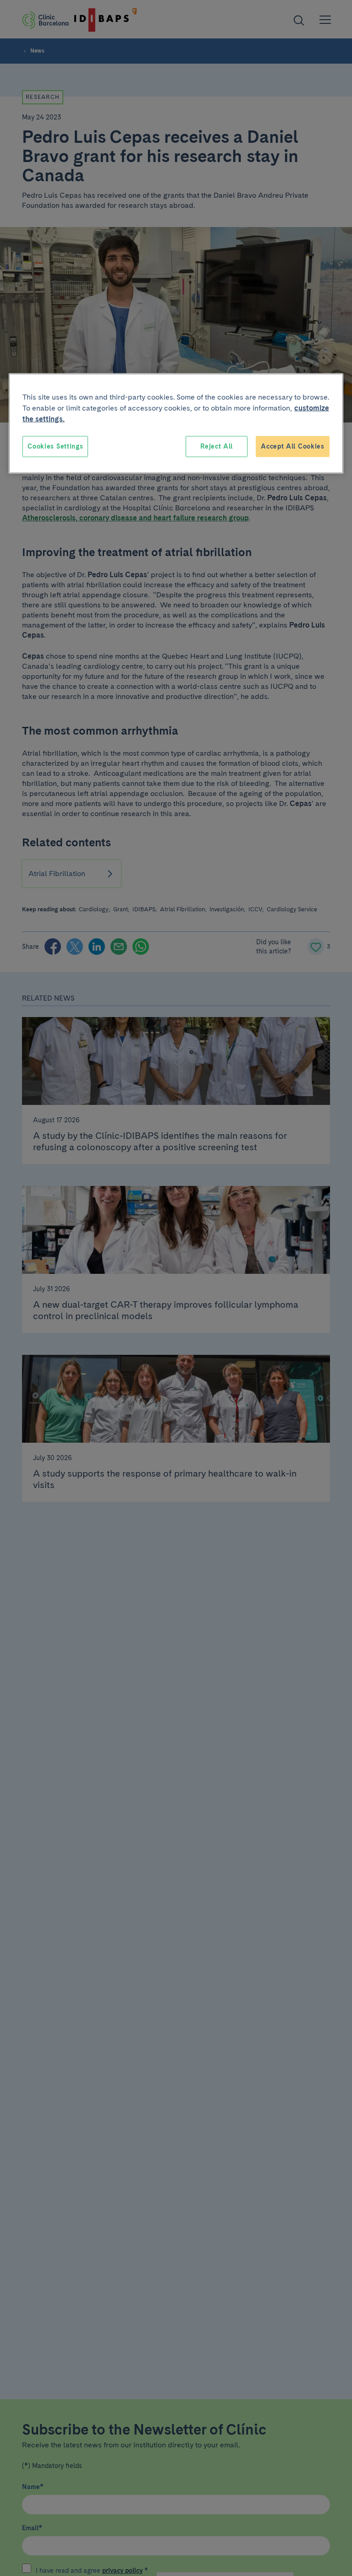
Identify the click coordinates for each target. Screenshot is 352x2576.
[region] (176, 424)
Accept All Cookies (293, 446)
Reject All (217, 446)
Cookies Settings (55, 446)
